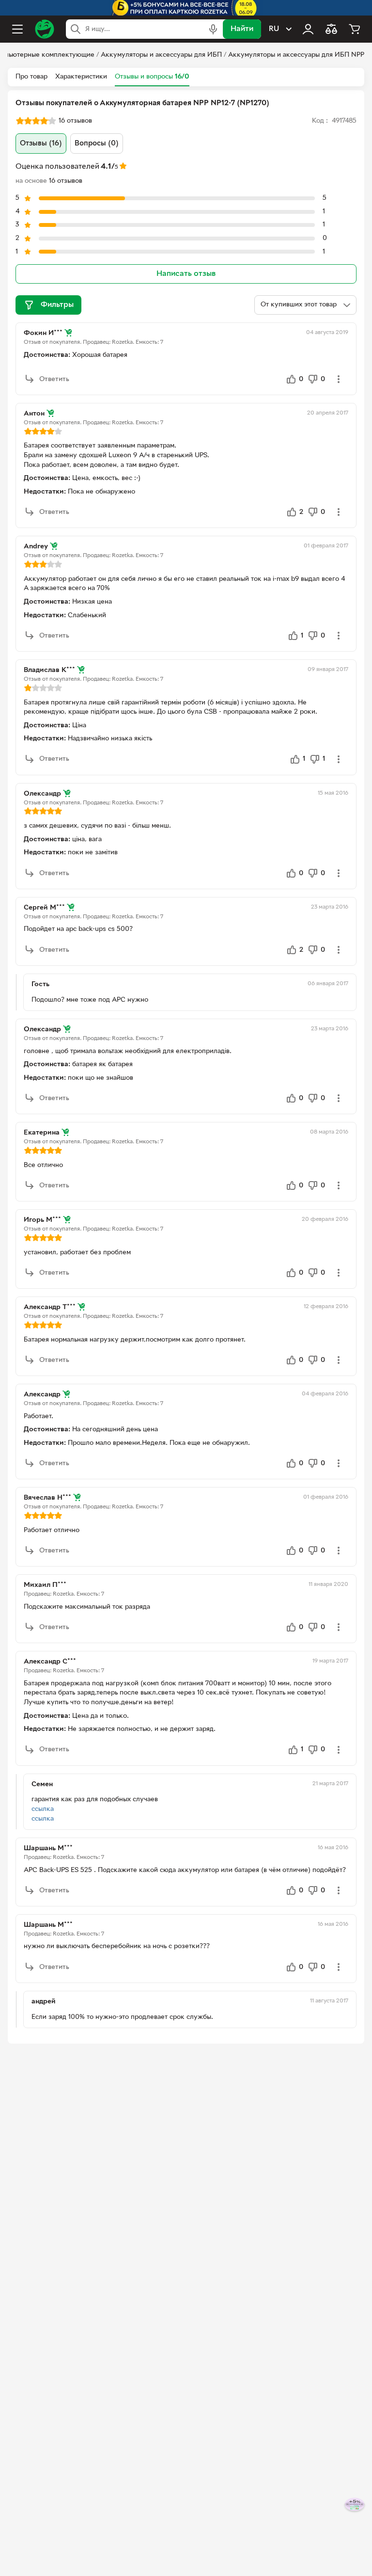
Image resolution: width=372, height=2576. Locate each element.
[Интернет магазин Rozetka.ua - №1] (45, 29)
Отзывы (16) (41, 144)
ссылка (43, 1809)
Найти (242, 29)
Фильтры (57, 305)
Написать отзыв (186, 274)
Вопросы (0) (97, 144)
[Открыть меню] (17, 29)
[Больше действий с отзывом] (339, 379)
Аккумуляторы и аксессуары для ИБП (161, 55)
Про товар (31, 77)
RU (274, 29)
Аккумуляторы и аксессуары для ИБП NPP (296, 55)
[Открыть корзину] (355, 29)
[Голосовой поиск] (213, 29)
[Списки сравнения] (331, 29)
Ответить (54, 379)
